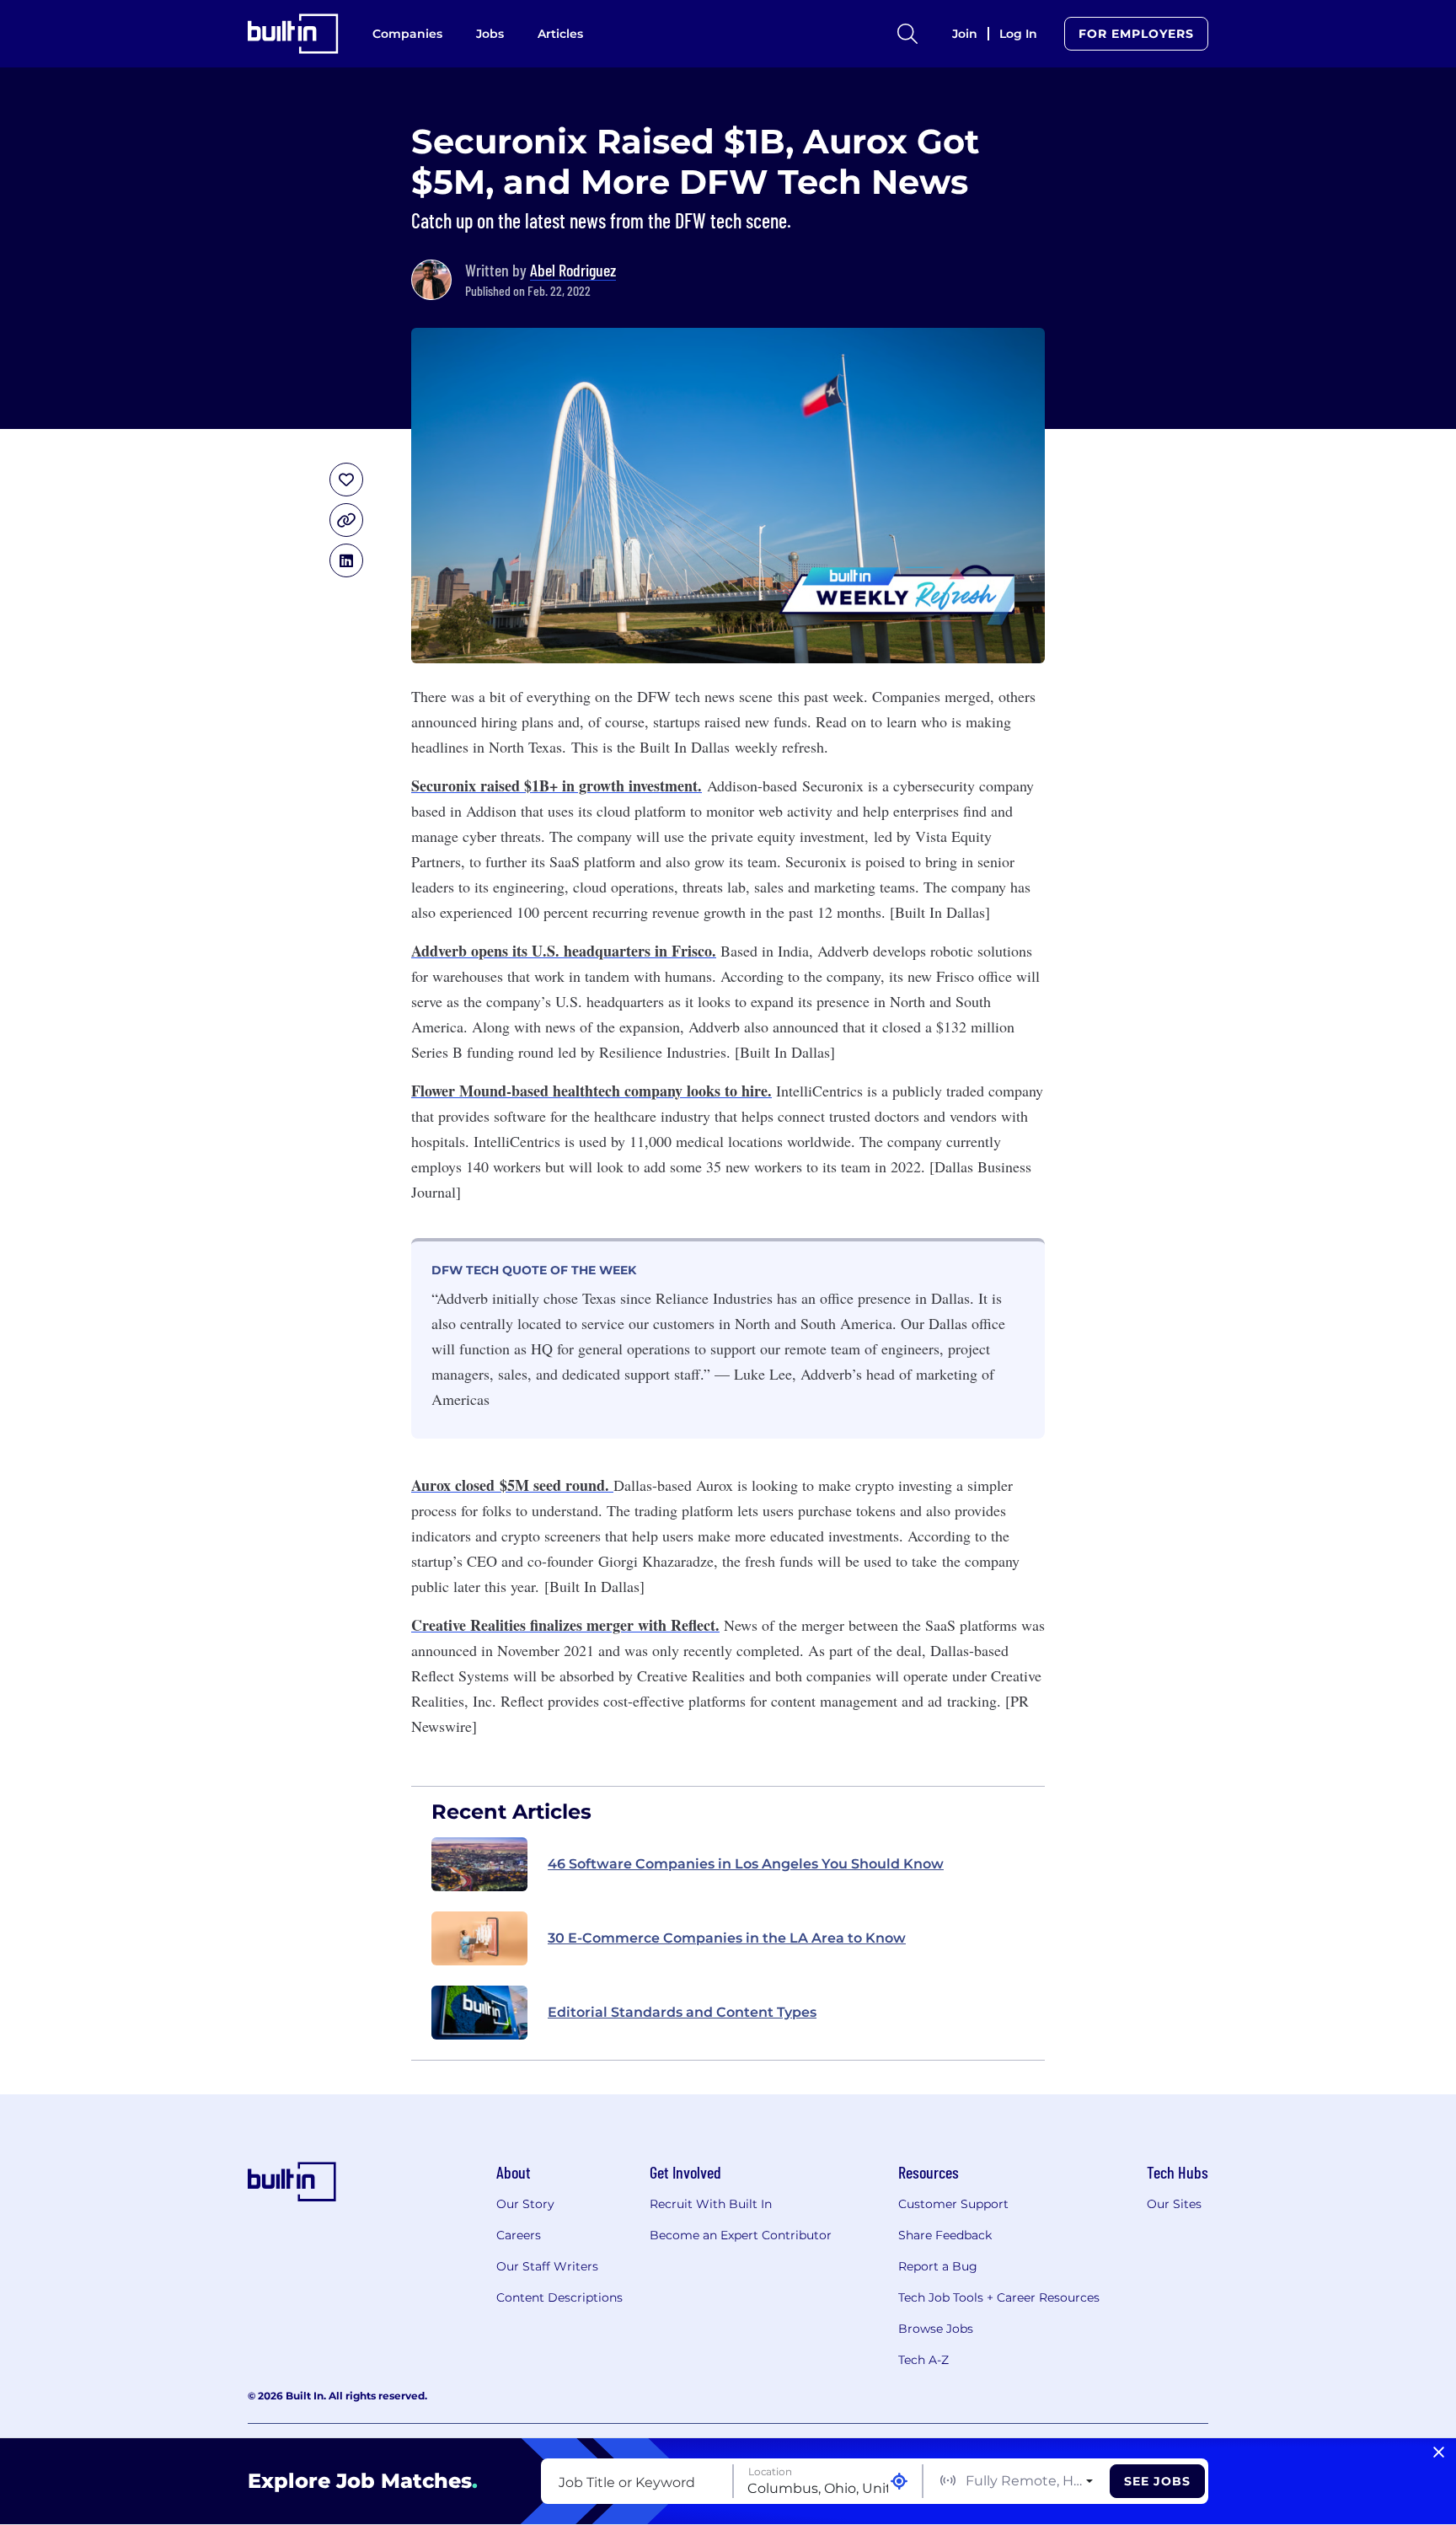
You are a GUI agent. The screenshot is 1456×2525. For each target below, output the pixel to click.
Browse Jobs (936, 2329)
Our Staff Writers (547, 2266)
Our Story (525, 2204)
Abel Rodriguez (573, 270)
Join (965, 34)
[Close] (1439, 2453)
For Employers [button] (1136, 34)
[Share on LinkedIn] (346, 560)
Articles (560, 34)
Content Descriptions (559, 2297)
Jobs (490, 34)
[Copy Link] (346, 520)
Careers (519, 2235)
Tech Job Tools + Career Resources (999, 2297)
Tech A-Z (923, 2360)
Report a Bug (938, 2266)
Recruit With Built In (711, 2204)
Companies (407, 34)
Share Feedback (945, 2235)
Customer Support (953, 2204)
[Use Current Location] (899, 2482)
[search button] (907, 34)
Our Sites (1174, 2204)
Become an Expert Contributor (741, 2235)
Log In (1018, 34)
